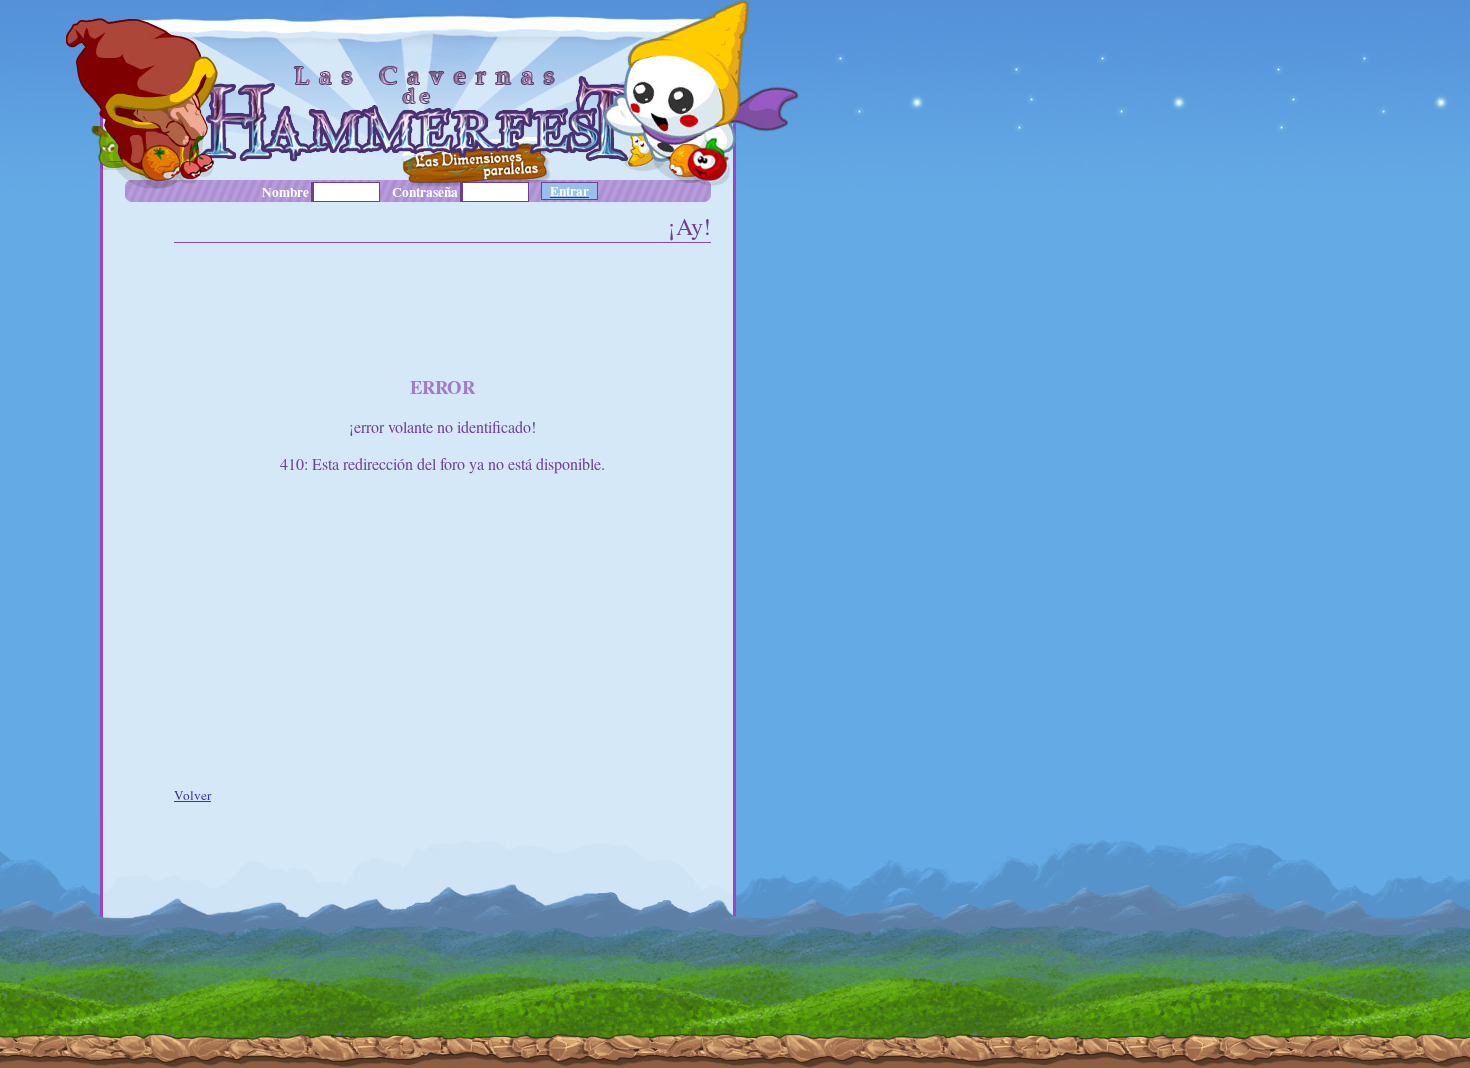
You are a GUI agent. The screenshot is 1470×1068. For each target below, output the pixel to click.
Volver (192, 795)
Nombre (285, 192)
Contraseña (425, 192)
